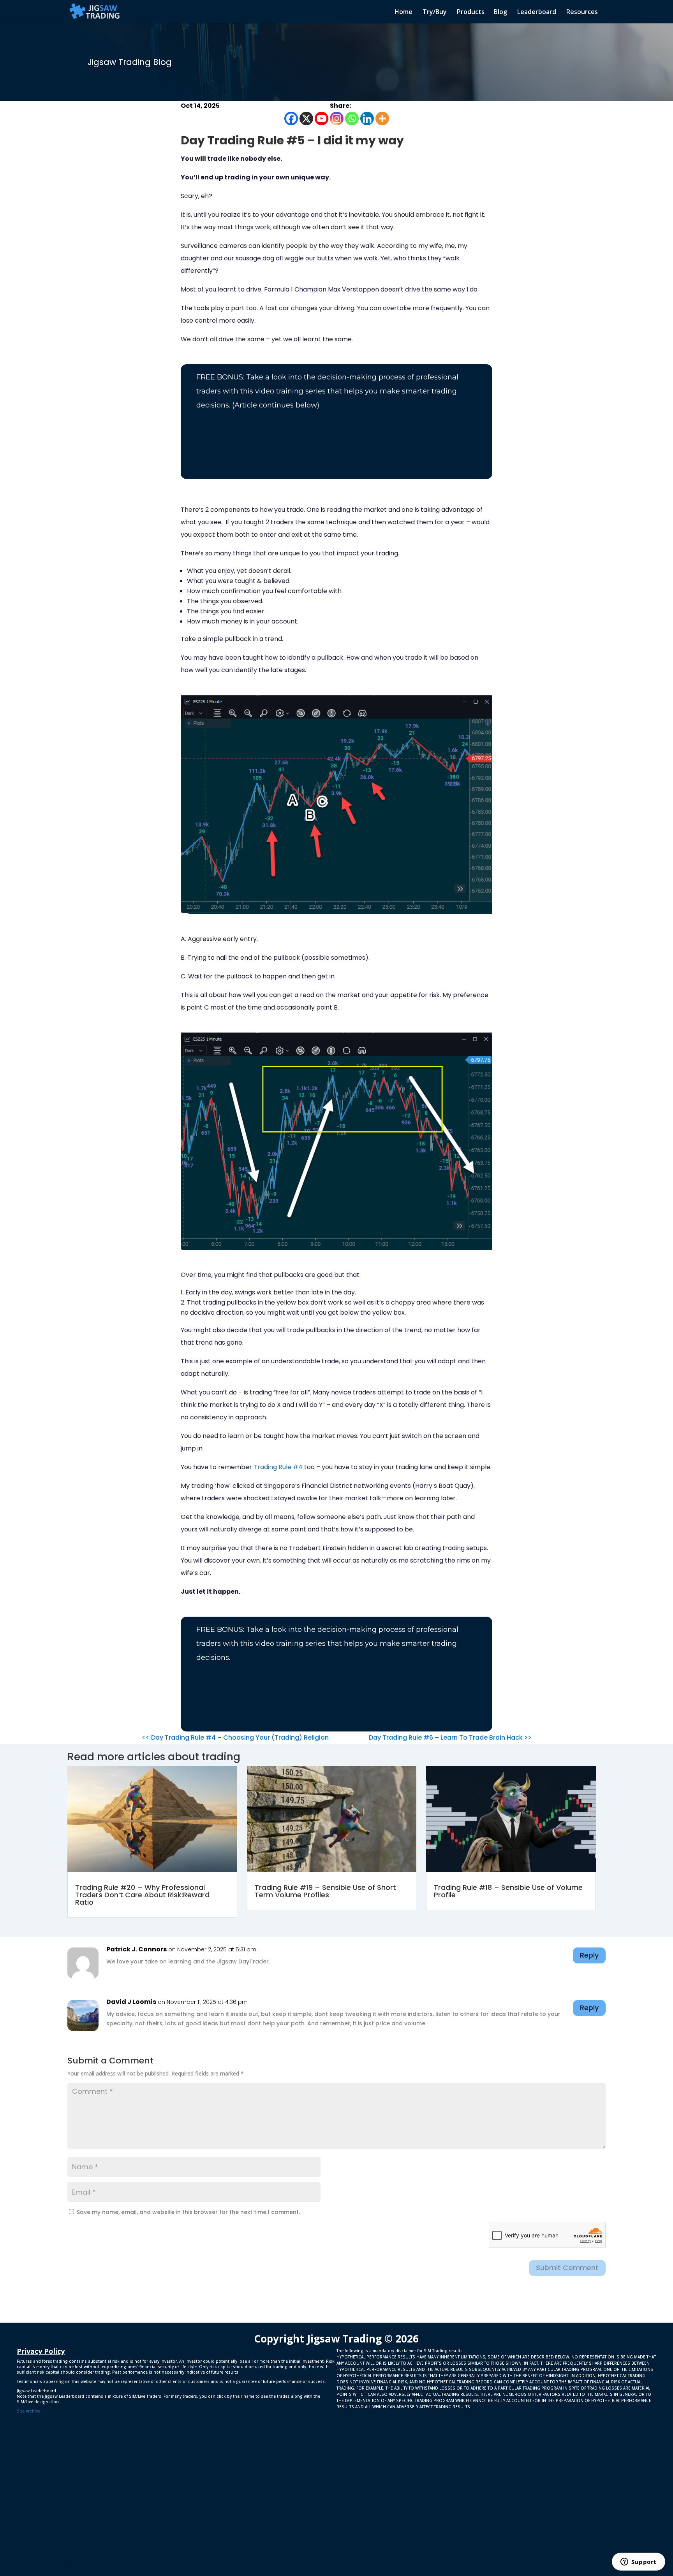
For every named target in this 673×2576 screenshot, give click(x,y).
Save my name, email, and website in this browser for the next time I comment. (188, 2212)
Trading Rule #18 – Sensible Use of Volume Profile (508, 1891)
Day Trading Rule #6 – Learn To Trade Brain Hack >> (450, 1738)
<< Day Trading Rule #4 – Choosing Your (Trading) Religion (235, 1738)
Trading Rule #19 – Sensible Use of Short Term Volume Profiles (325, 1891)
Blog (500, 12)
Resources (582, 12)
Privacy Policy (41, 2351)
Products (471, 12)
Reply (589, 1955)
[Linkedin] (367, 119)
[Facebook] (291, 119)
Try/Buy (435, 12)
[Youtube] (322, 119)
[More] (382, 119)
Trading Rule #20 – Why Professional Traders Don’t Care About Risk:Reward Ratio (142, 1895)
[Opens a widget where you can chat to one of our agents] (638, 2562)
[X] (306, 119)
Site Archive (28, 2411)
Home (403, 12)
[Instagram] (337, 119)
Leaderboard (537, 12)
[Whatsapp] (352, 119)
